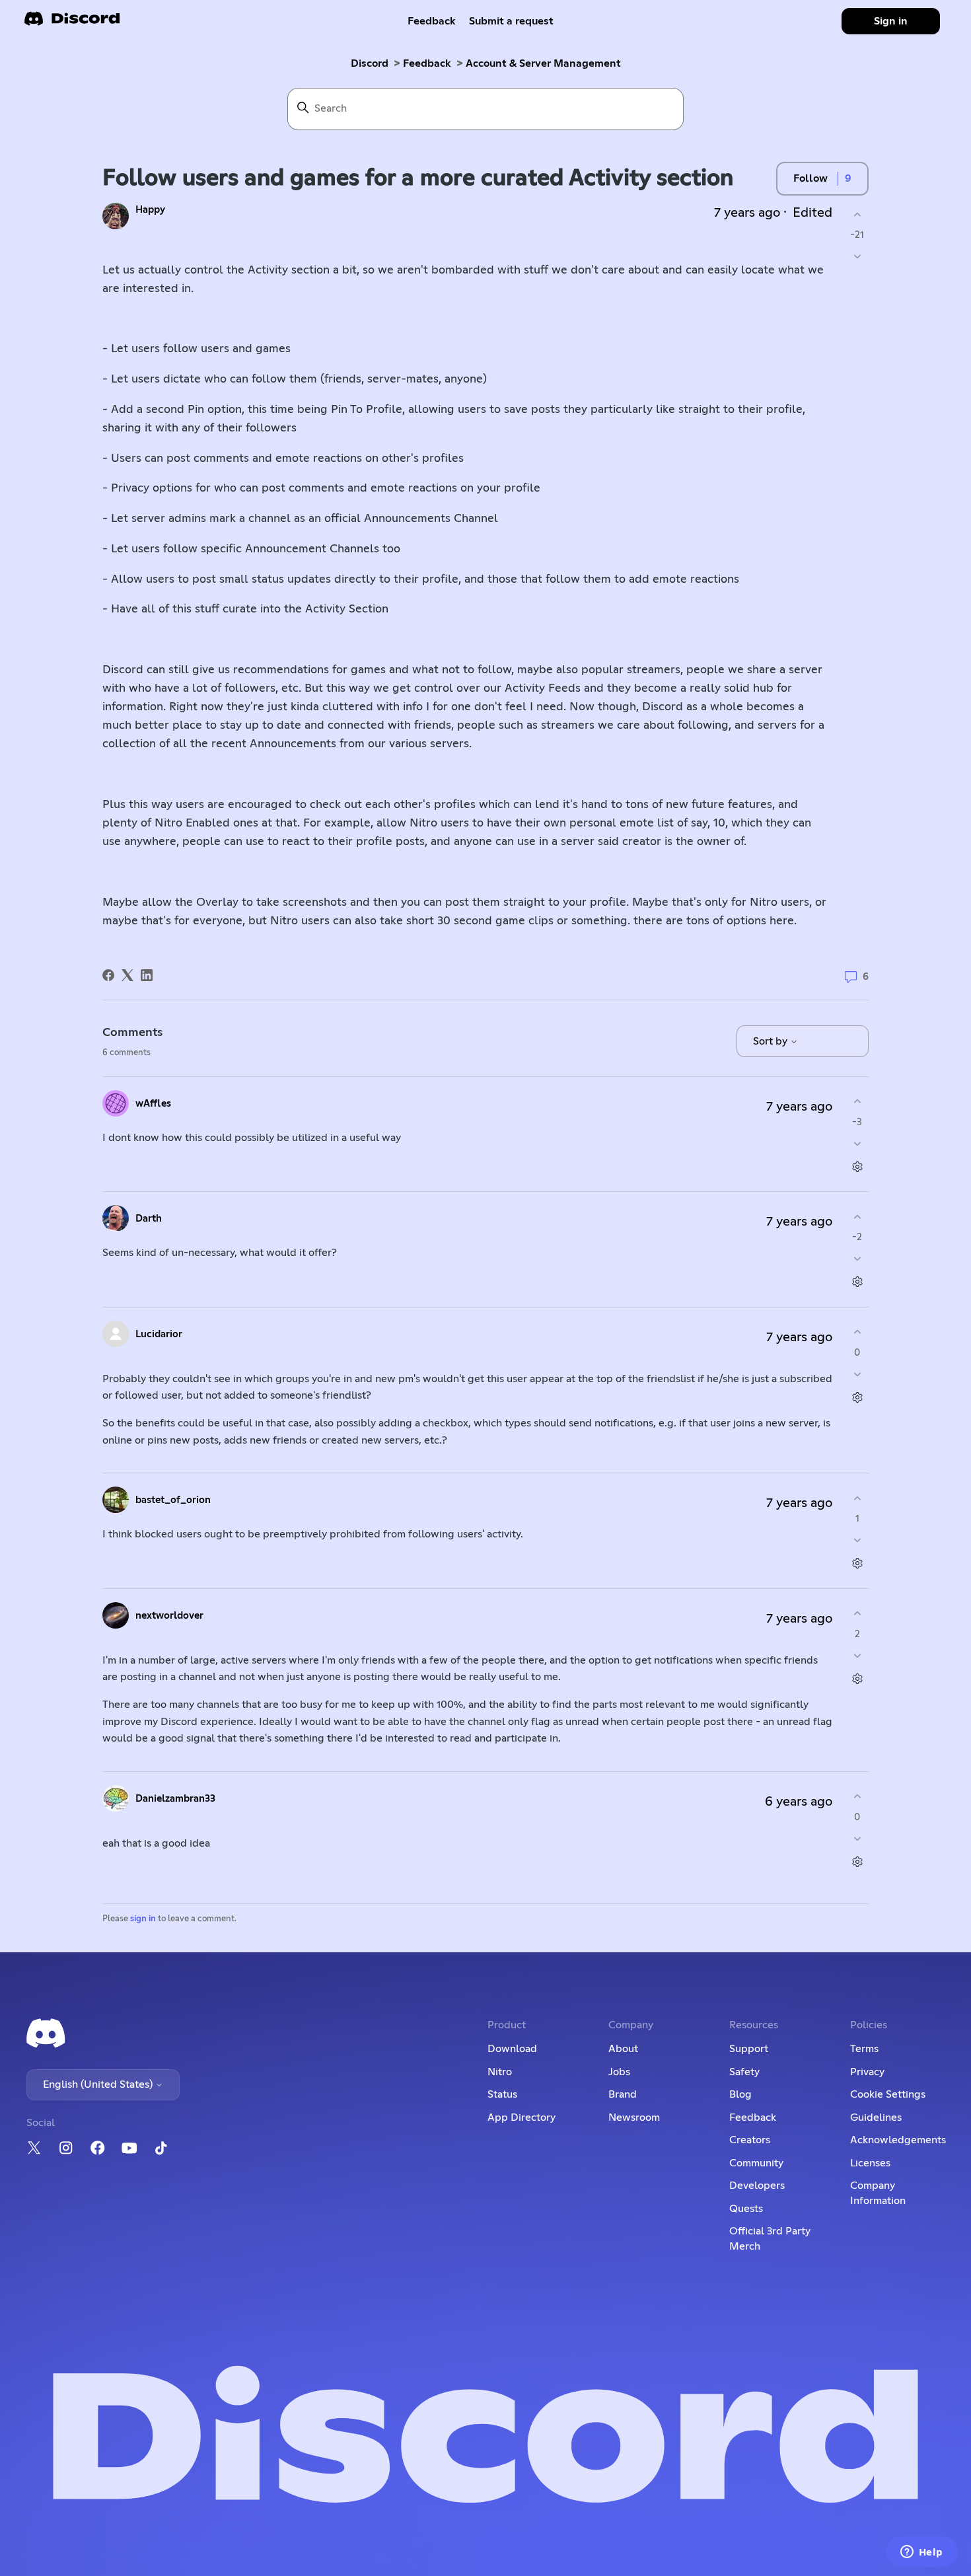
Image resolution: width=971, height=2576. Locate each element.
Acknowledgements (898, 2140)
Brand (623, 2094)
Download (512, 2049)
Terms (864, 2049)
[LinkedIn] (147, 975)
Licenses (870, 2163)
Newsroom (634, 2117)
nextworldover (169, 1616)
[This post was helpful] (857, 214)
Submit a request (511, 21)
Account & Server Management (543, 63)
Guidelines (876, 2117)
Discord (370, 63)
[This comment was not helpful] (857, 1143)
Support (749, 2049)
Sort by (772, 1041)
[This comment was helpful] (857, 1102)
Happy (150, 210)
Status (502, 2094)
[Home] (72, 23)
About (623, 2049)
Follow (810, 178)
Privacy (867, 2072)
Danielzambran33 (175, 1799)
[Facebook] (108, 975)
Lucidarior (159, 1334)
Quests (746, 2209)
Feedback (432, 21)
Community (756, 2163)
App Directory (521, 2117)
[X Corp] (127, 975)
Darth (149, 1219)
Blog (740, 2094)
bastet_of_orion (173, 1500)
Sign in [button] (891, 21)
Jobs (619, 2072)
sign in (143, 1919)
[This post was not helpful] (857, 257)
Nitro (500, 2072)
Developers (757, 2186)
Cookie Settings (888, 2094)
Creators (750, 2140)
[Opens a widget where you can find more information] (921, 2553)
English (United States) (99, 2084)
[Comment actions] (857, 1166)
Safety (744, 2072)
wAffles (153, 1104)
